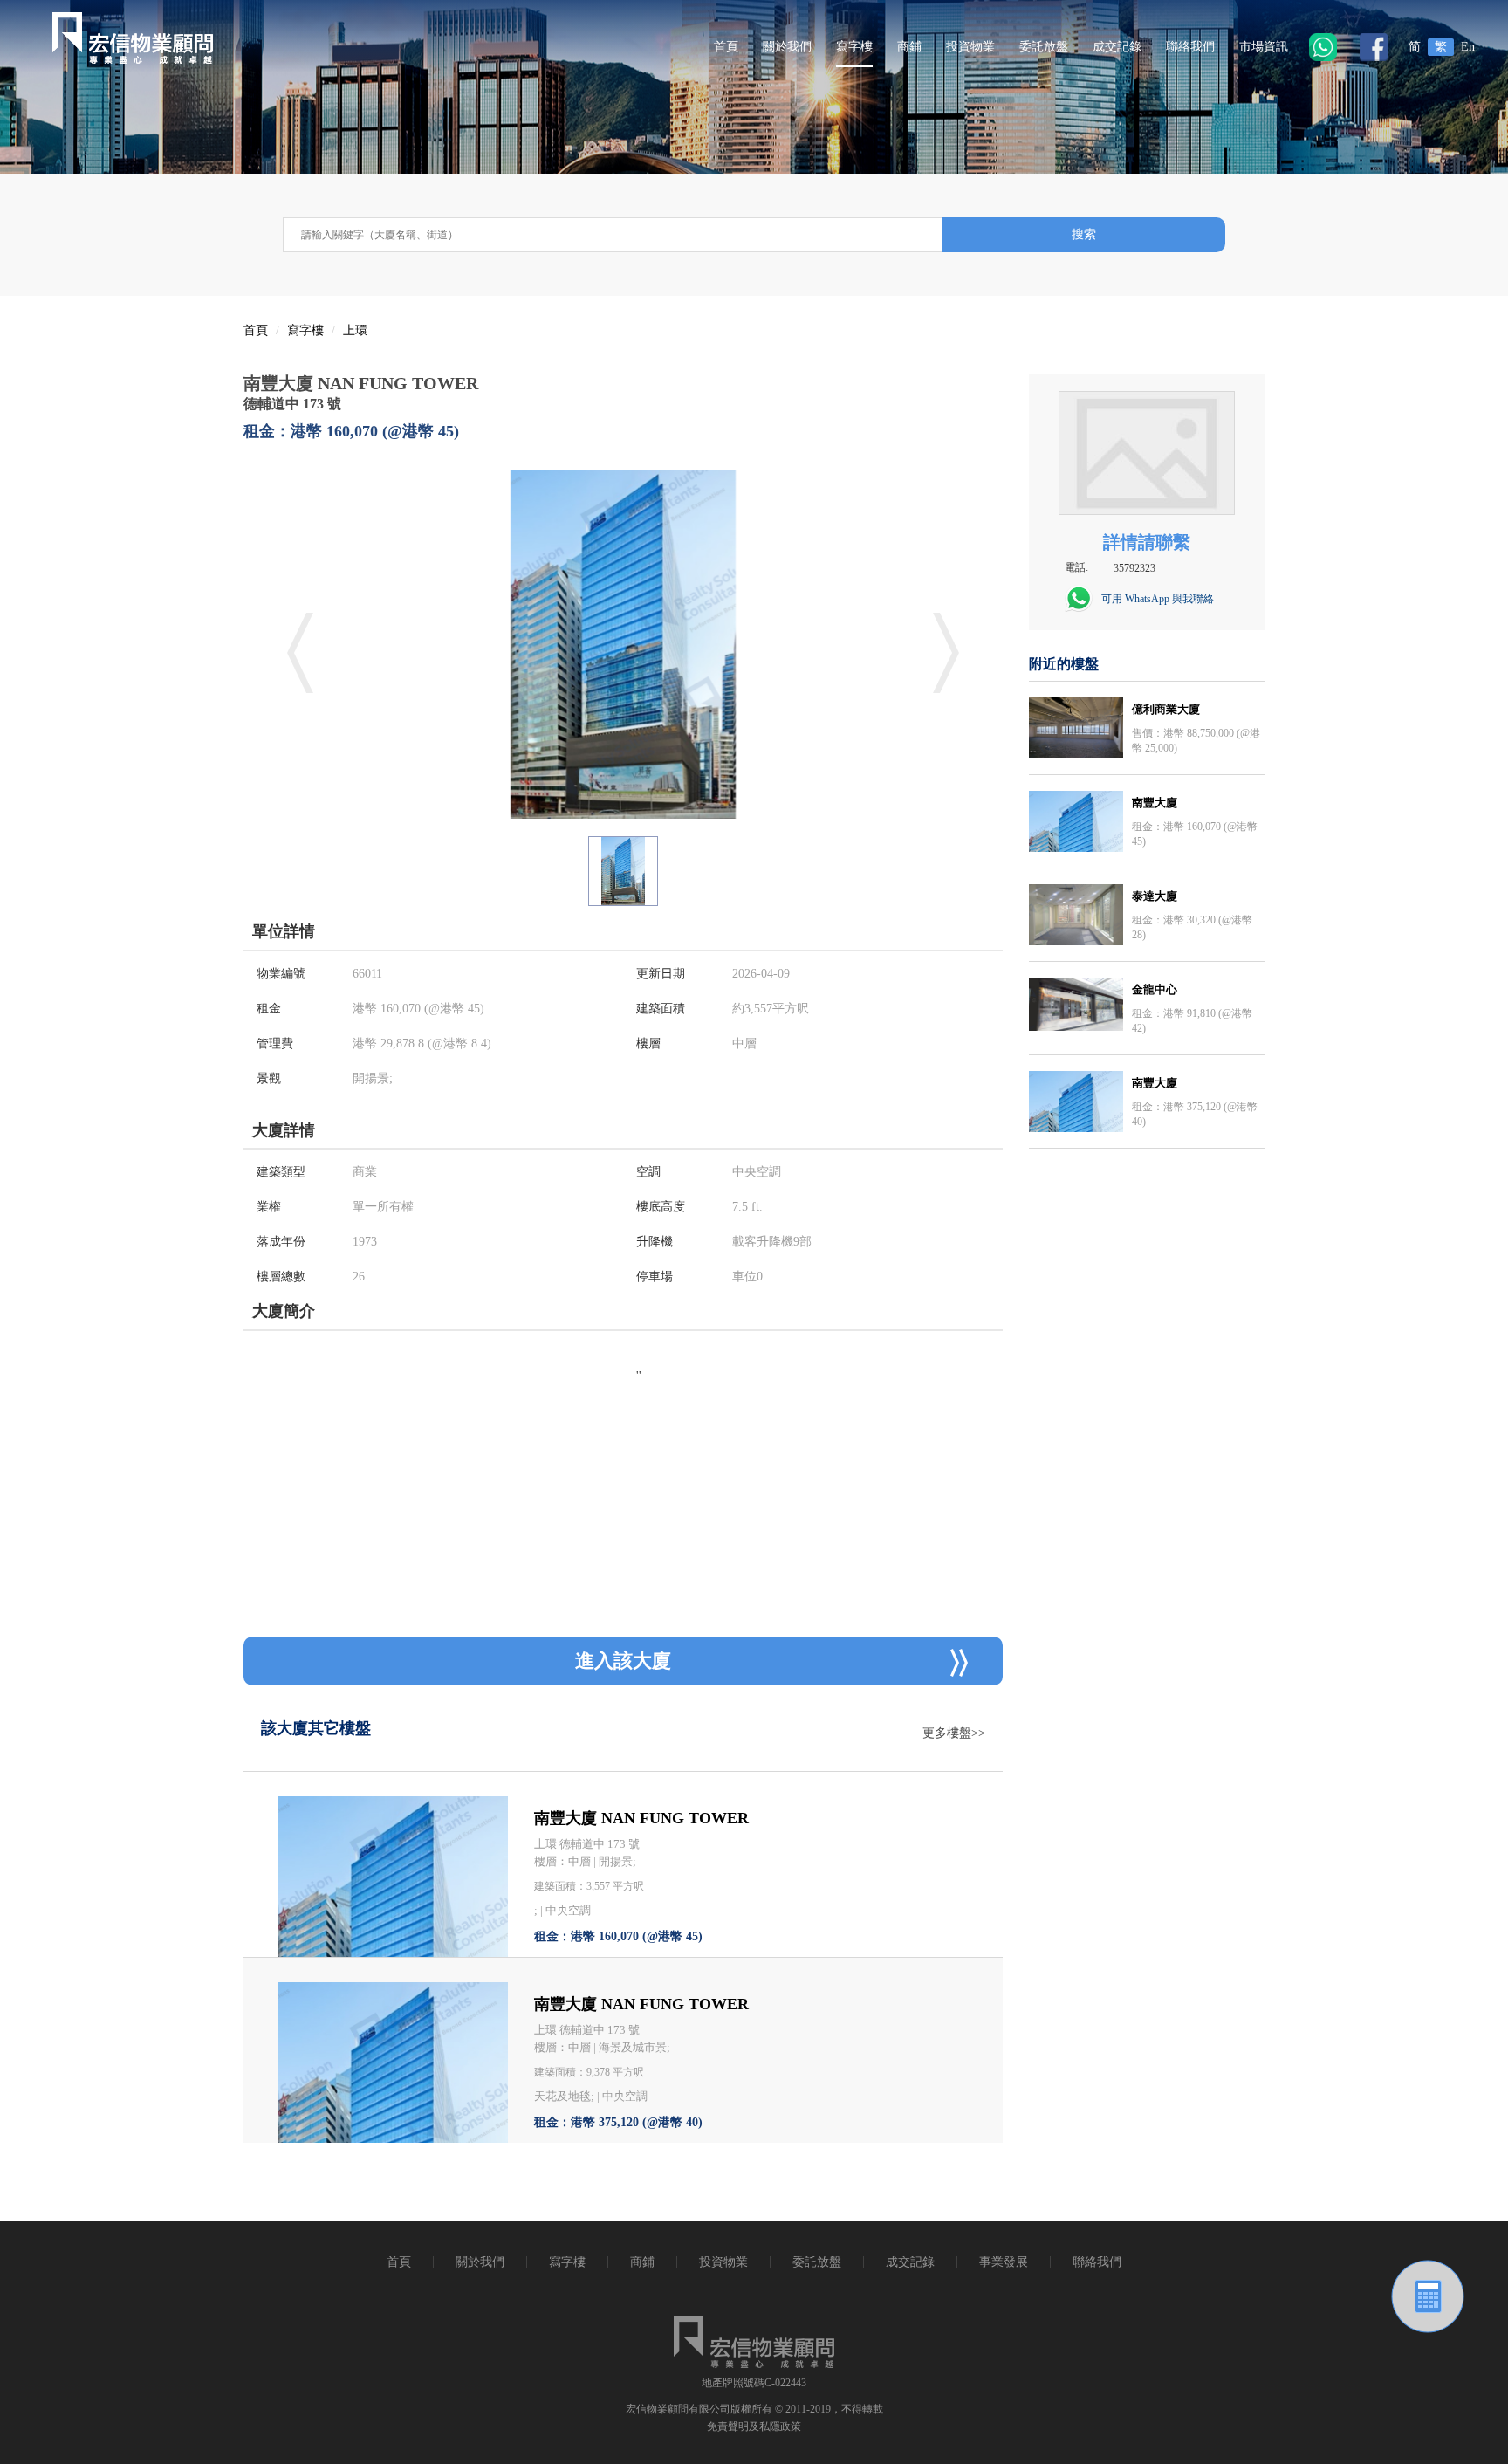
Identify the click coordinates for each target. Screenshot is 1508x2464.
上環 (355, 330)
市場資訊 (1264, 47)
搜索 (1084, 234)
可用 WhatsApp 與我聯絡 (1158, 599)
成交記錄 (1117, 47)
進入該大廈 (623, 1661)
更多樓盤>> (954, 1733)
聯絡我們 (1190, 47)
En (1468, 47)
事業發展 (1004, 2262)
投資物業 (970, 47)
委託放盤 (1044, 47)
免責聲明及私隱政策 (754, 2426)
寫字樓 (854, 47)
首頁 (726, 47)
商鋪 (909, 47)
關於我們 (787, 47)
